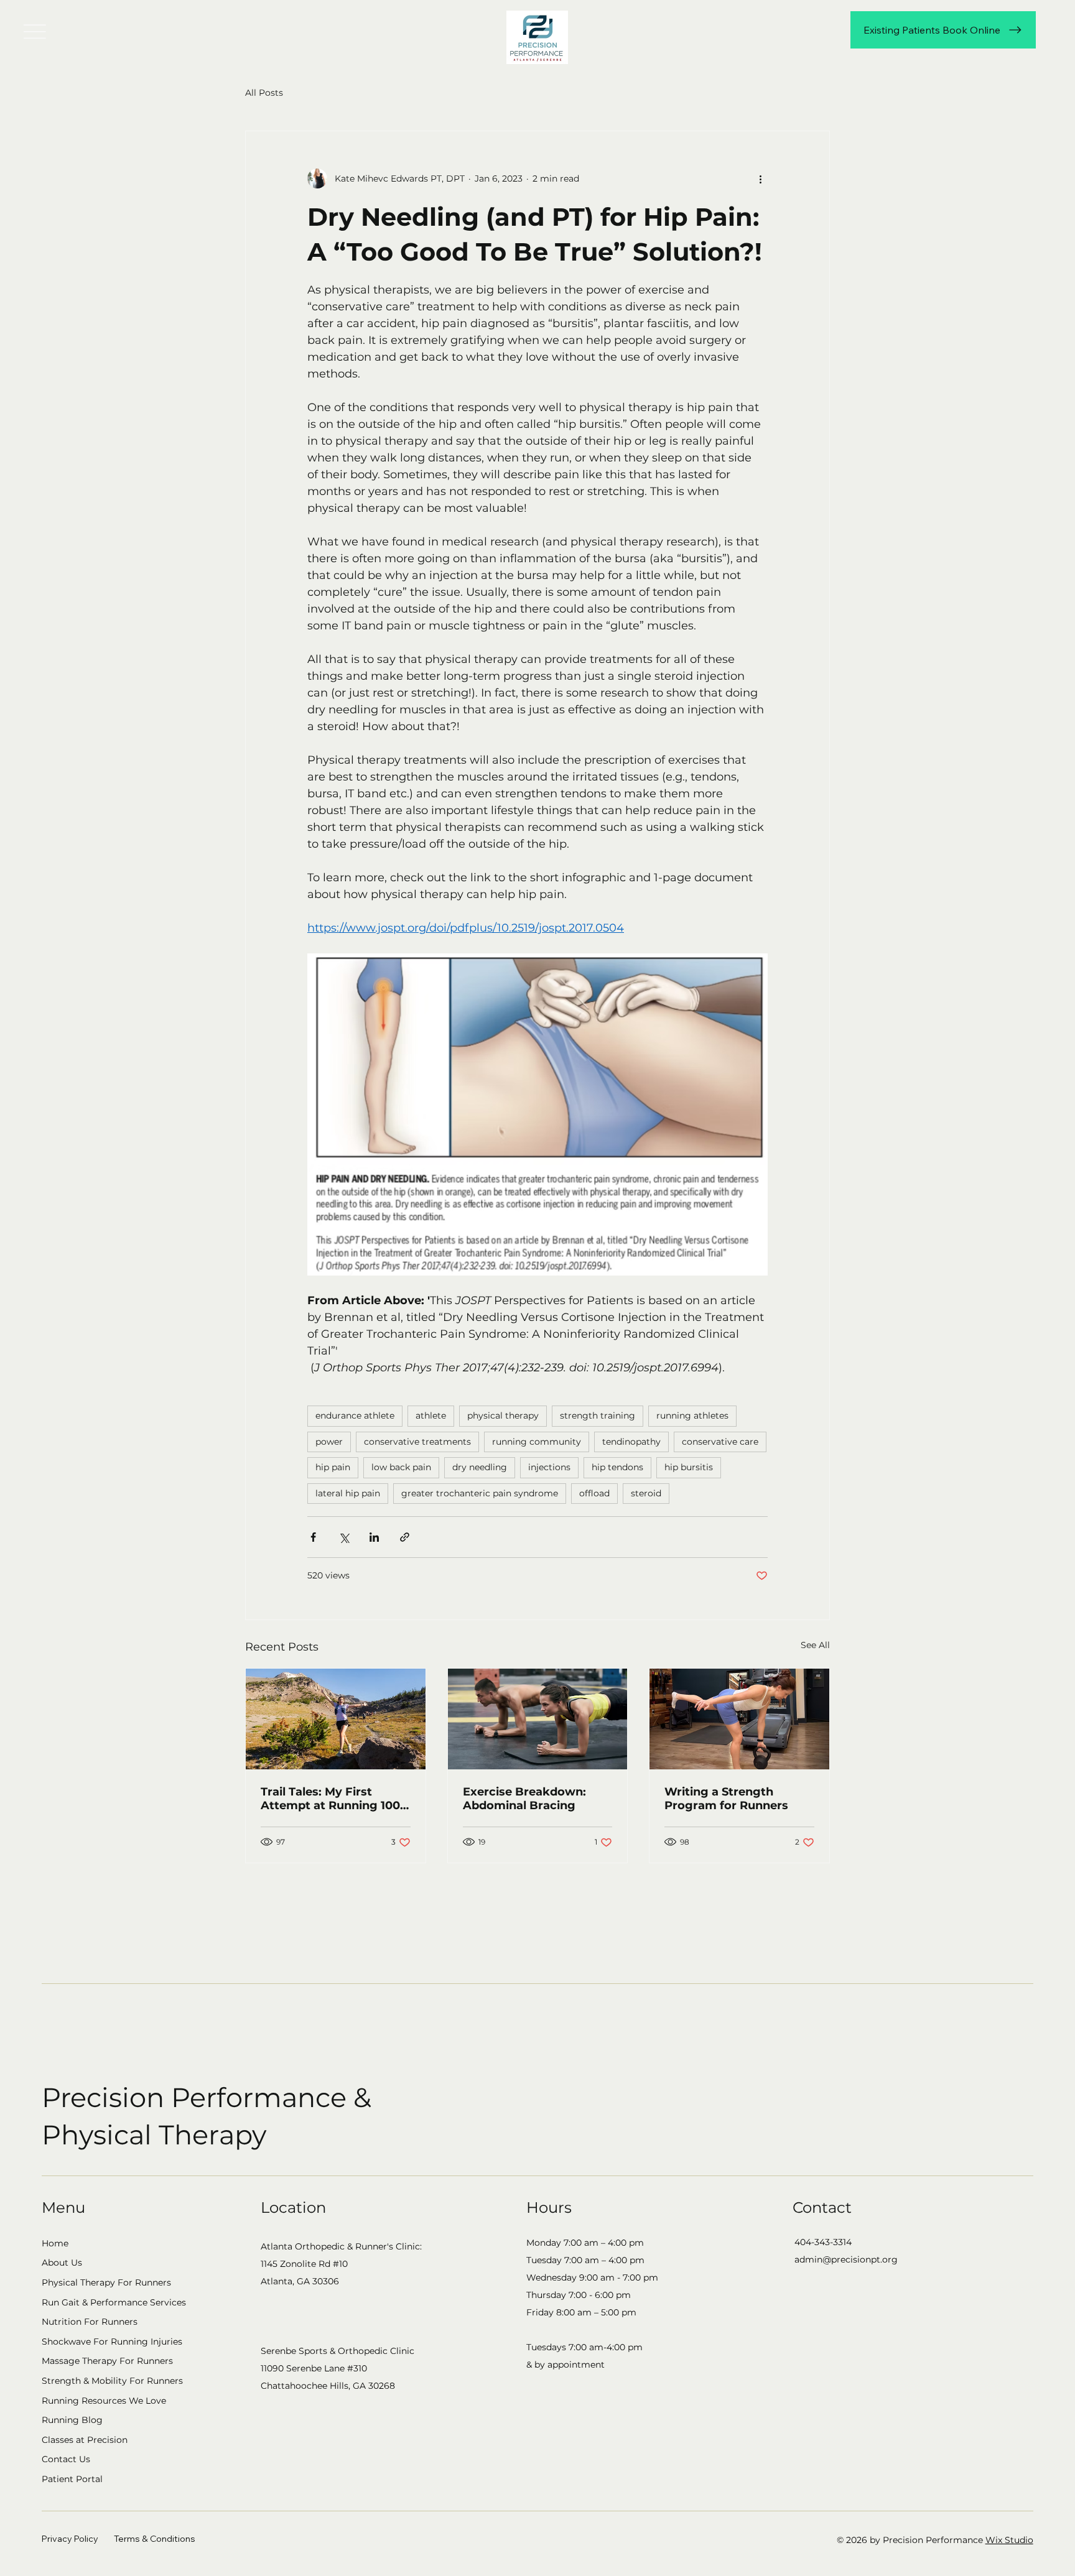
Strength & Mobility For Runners (112, 2381)
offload (594, 1493)
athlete (431, 1415)
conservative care (720, 1442)
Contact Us (66, 2459)
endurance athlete (355, 1415)
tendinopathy (631, 1442)
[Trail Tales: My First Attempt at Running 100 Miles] (336, 1719)
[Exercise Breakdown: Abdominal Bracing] (538, 1719)
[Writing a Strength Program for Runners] (739, 1719)
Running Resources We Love (104, 2401)
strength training (598, 1415)
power (329, 1442)
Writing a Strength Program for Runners (726, 1799)
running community (537, 1442)
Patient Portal (72, 2479)
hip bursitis (689, 1467)
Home (55, 2243)
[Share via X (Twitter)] (344, 1537)
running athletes (692, 1415)
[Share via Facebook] (313, 1537)
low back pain (401, 1467)
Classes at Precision (85, 2440)
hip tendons (617, 1467)
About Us (62, 2263)
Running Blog (72, 2420)
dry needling (480, 1467)
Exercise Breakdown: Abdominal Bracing (524, 1799)
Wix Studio (1009, 2540)
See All (815, 1645)
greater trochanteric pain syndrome (480, 1493)
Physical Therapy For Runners (106, 2282)
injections (549, 1467)
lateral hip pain (348, 1493)
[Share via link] (405, 1537)
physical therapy (503, 1415)
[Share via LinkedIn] (374, 1537)
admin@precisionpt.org (846, 2259)
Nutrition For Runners (90, 2322)
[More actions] (760, 178)
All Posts (264, 93)
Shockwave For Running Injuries (112, 2342)
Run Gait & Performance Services (114, 2302)
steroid (646, 1493)
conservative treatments (417, 1442)
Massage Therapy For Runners (107, 2361)
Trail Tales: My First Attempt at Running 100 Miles (330, 1799)
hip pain (333, 1467)
